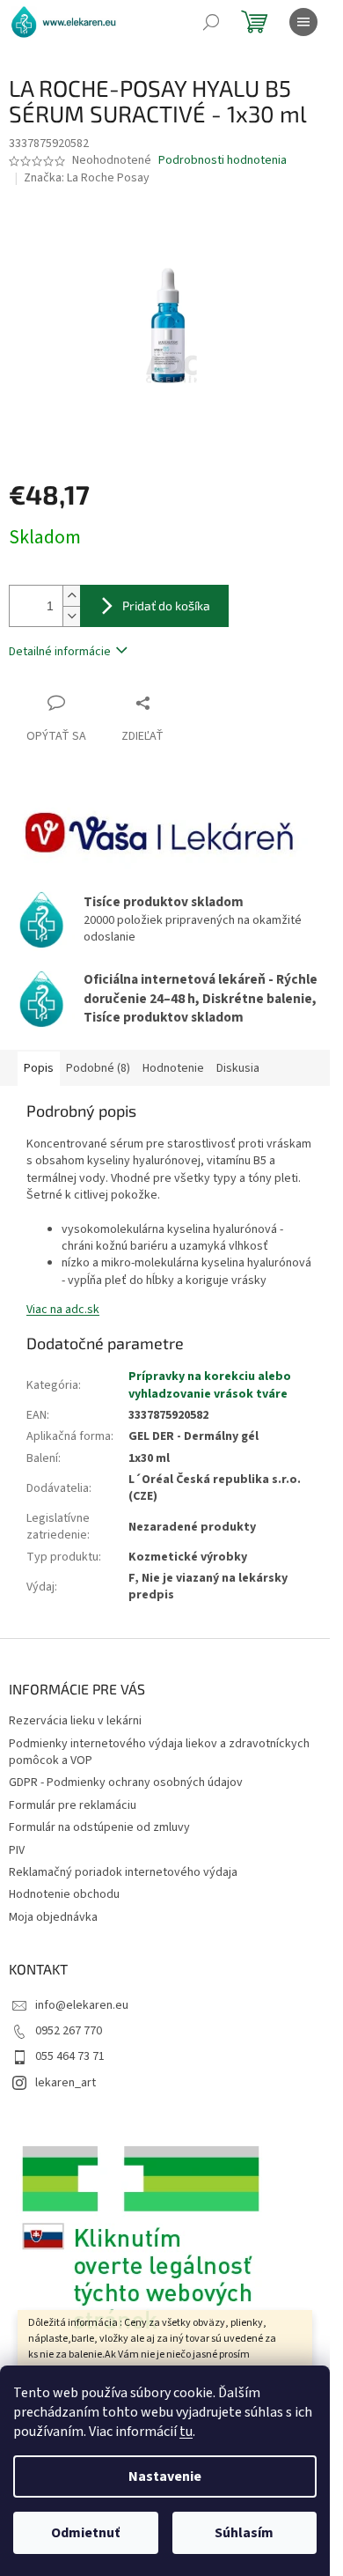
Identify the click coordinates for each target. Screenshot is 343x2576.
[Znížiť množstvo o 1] (71, 616)
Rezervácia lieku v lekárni (75, 1721)
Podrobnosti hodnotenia (223, 161)
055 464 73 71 (70, 2056)
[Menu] (303, 22)
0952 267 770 (69, 2031)
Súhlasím (244, 2533)
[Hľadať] (211, 22)
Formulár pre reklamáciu (73, 1805)
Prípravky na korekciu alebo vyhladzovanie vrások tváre (210, 1385)
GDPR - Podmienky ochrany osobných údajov (126, 1783)
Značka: (87, 178)
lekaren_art (66, 2083)
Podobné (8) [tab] (98, 1068)
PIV (17, 1850)
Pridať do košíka (166, 605)
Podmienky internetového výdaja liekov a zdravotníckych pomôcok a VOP (159, 1752)
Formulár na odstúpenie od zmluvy (99, 1827)
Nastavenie (165, 2476)
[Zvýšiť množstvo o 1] (71, 596)
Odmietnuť (85, 2533)
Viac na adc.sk (63, 1310)
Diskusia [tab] (238, 1068)
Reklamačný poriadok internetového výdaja (123, 1872)
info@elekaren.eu (82, 2005)
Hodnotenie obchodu (64, 1894)
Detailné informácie (60, 652)
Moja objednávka (53, 1917)
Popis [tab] (39, 1068)
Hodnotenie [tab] (173, 1068)
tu (186, 2432)
